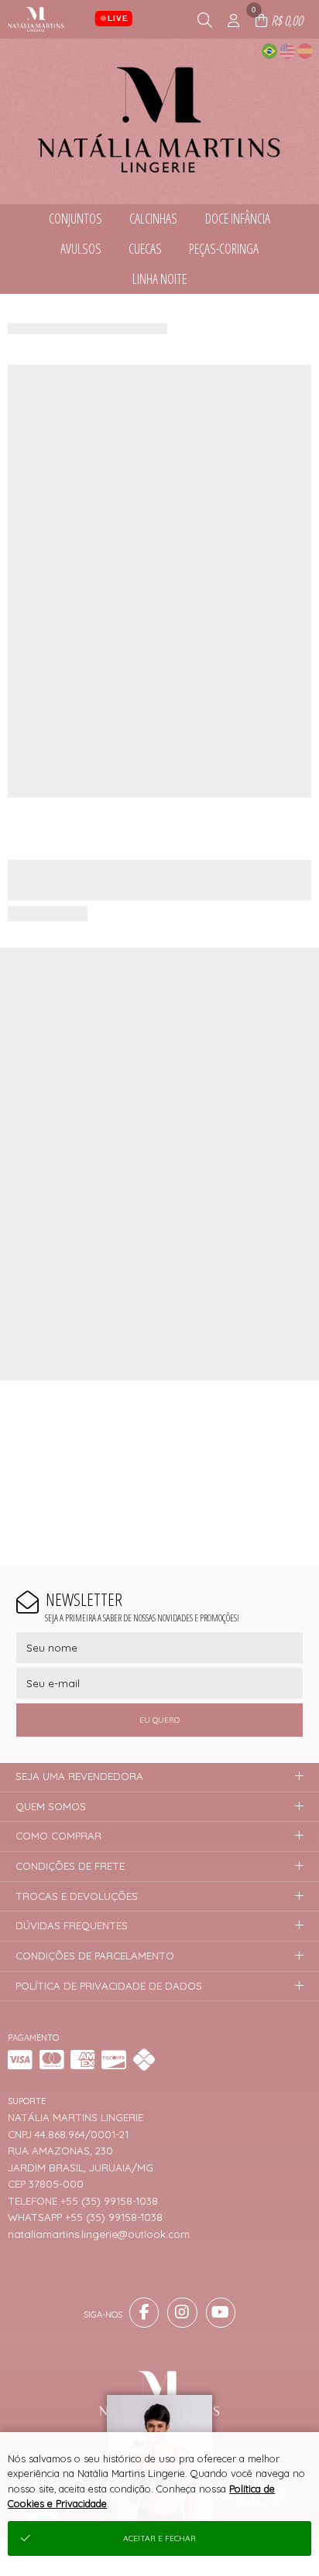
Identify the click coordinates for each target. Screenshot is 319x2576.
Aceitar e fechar (159, 2538)
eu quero (159, 1720)
